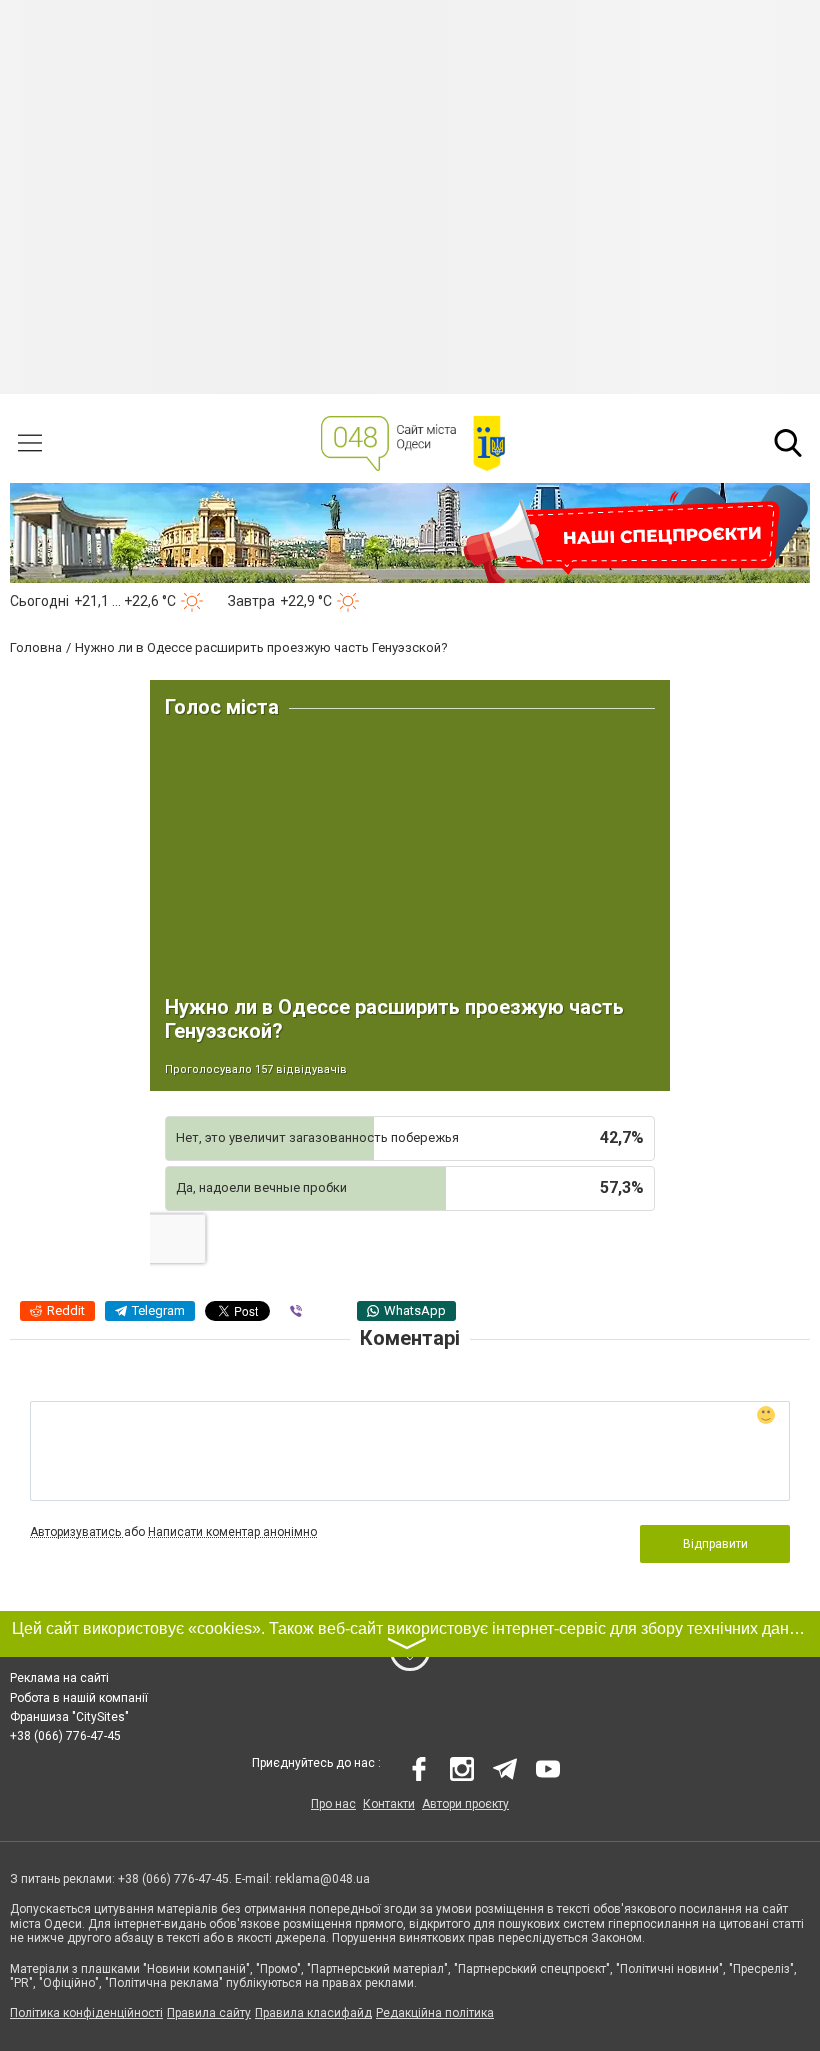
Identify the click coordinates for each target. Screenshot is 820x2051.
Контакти (389, 1804)
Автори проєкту (465, 1804)
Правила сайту (209, 2013)
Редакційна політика (435, 2013)
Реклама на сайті (59, 1678)
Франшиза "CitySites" (69, 1717)
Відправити (715, 1544)
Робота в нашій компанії (79, 1698)
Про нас (333, 1804)
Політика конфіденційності (86, 2013)
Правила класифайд (313, 2013)
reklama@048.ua (322, 1879)
